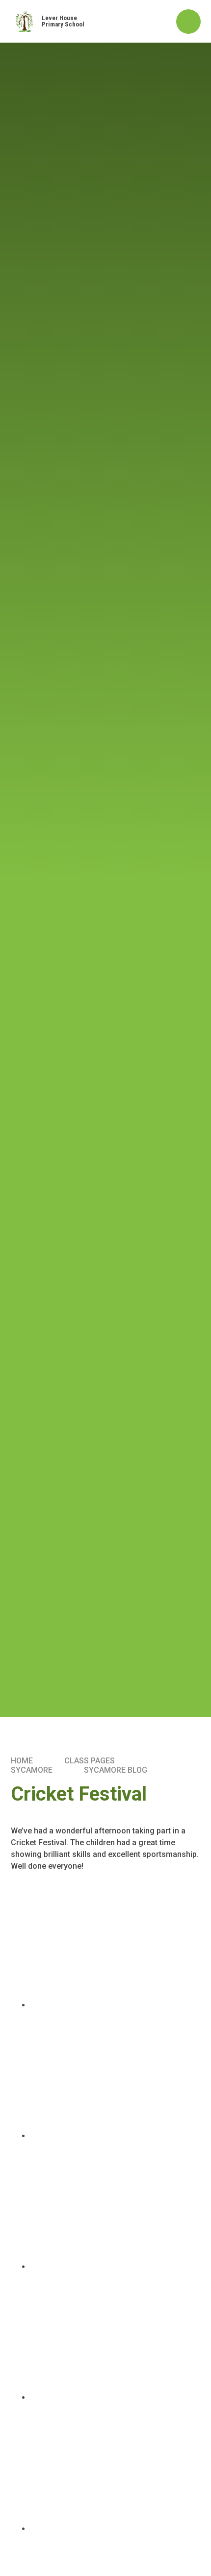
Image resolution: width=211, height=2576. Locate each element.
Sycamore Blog (116, 1770)
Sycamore (32, 1770)
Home (22, 1761)
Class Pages (90, 1761)
